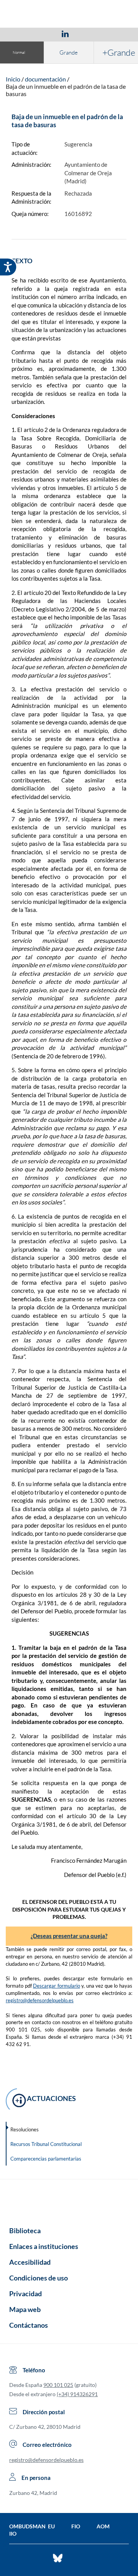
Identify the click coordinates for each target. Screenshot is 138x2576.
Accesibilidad (30, 2262)
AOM (103, 2526)
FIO (76, 2526)
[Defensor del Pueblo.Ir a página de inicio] (69, 2200)
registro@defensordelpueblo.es (40, 2000)
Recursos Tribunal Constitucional (46, 2144)
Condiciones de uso (39, 2278)
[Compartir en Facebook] (21, 33)
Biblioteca (25, 2231)
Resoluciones (25, 2129)
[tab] (21, 34)
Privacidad (25, 2294)
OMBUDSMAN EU (32, 2526)
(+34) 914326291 (77, 2394)
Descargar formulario (57, 1986)
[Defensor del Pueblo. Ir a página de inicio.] (69, 15)
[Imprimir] (112, 33)
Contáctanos (29, 2325)
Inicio (13, 79)
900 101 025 (58, 2385)
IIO (13, 2534)
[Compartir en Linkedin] (65, 33)
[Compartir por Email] (88, 33)
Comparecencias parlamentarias (46, 2159)
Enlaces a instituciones (44, 2246)
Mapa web (25, 2309)
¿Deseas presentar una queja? (69, 1936)
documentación (45, 79)
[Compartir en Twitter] (43, 33)
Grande (69, 52)
